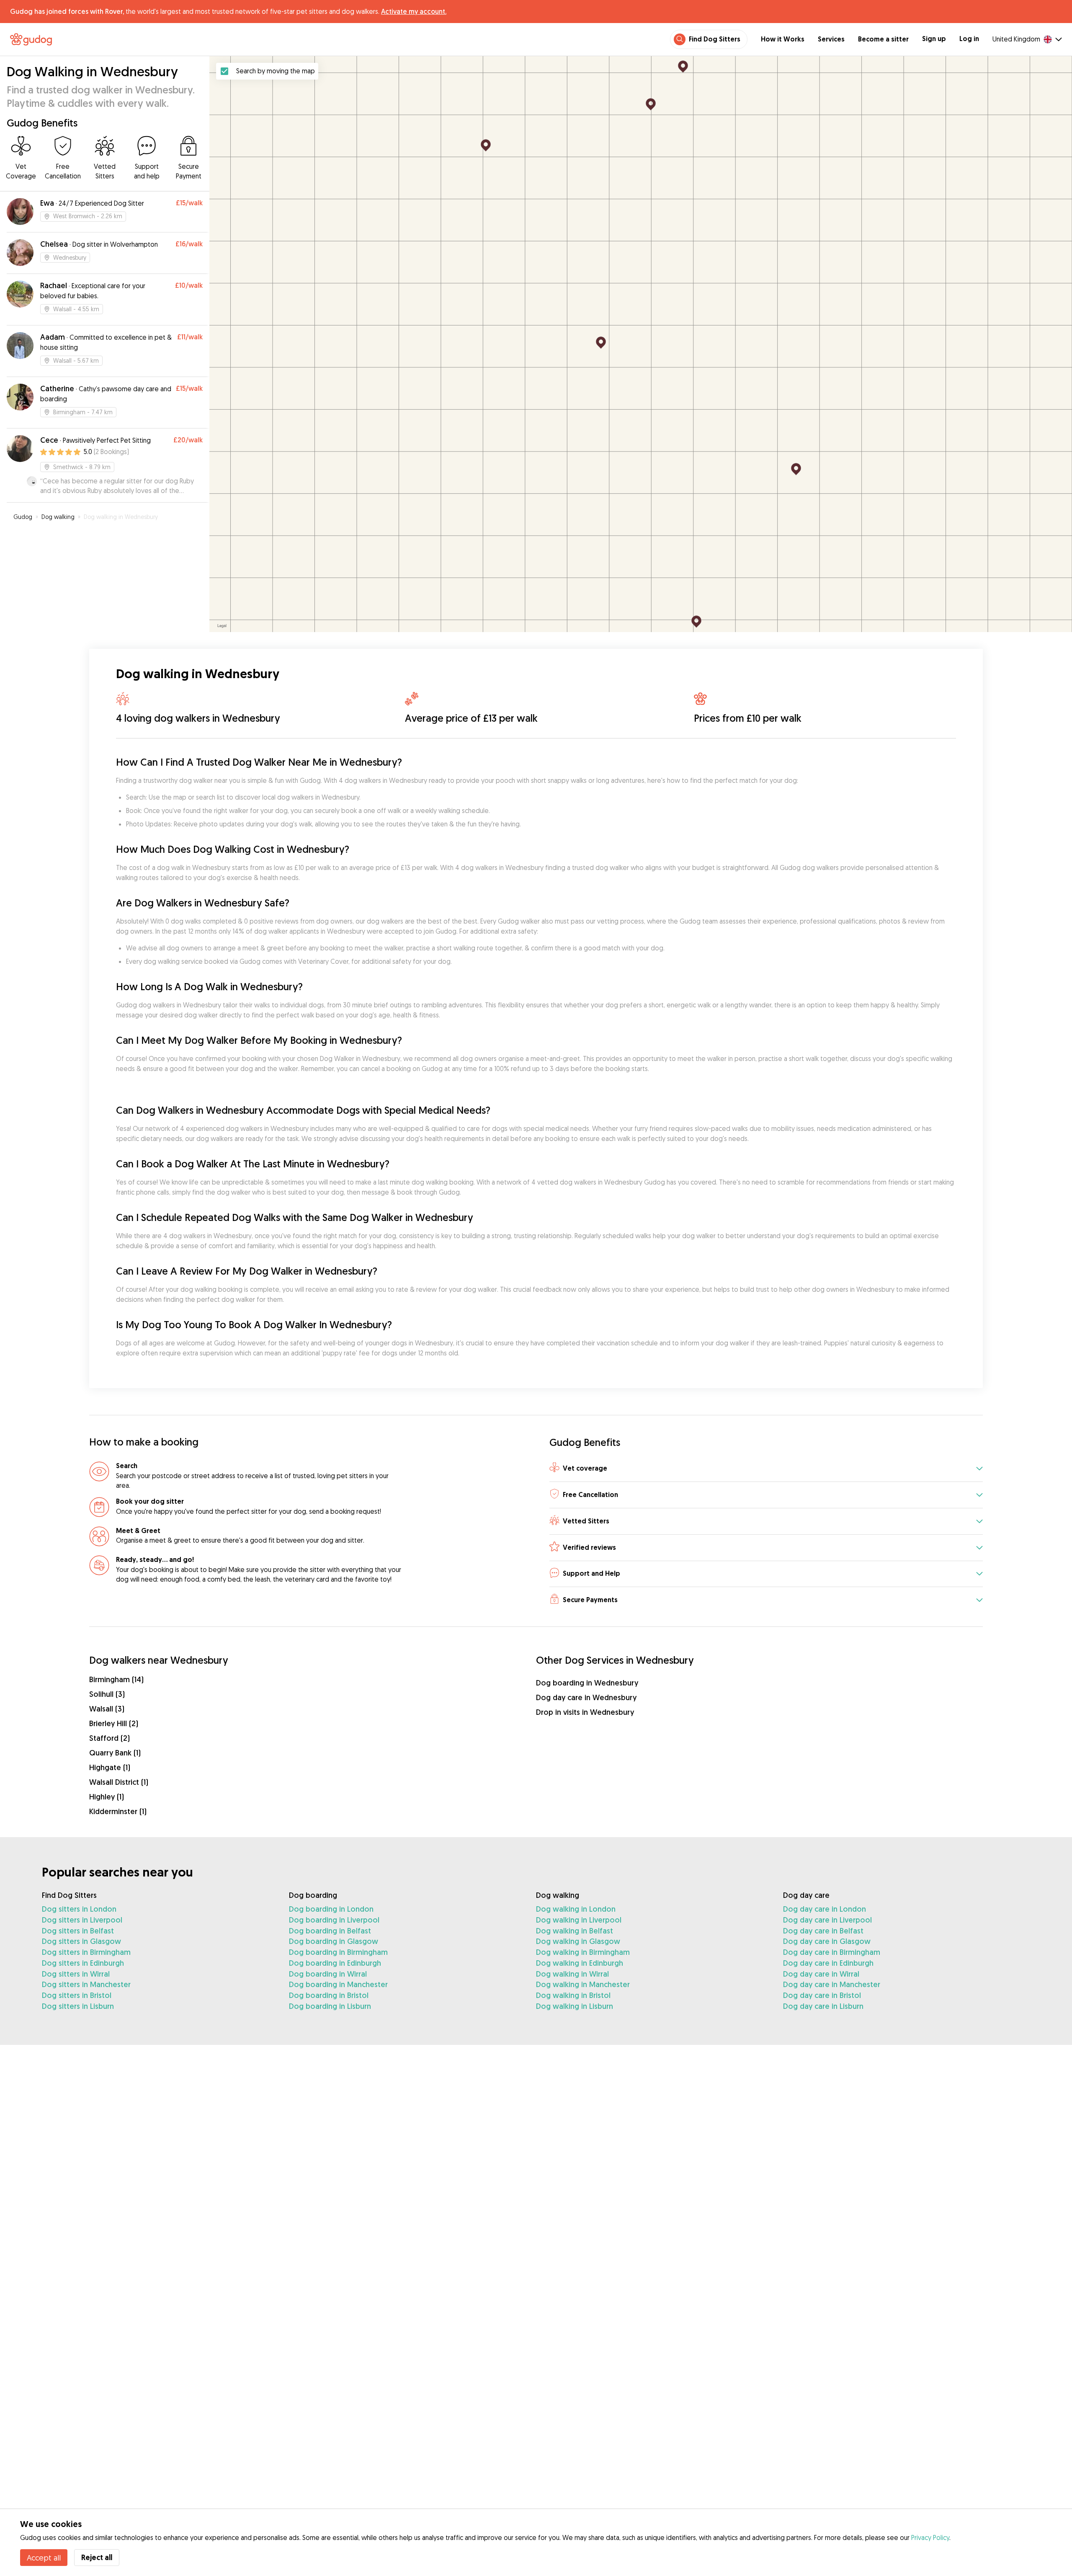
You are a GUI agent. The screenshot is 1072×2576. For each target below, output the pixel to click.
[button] (766, 1469)
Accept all (44, 2558)
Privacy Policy (930, 2537)
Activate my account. (414, 11)
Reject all (97, 2557)
